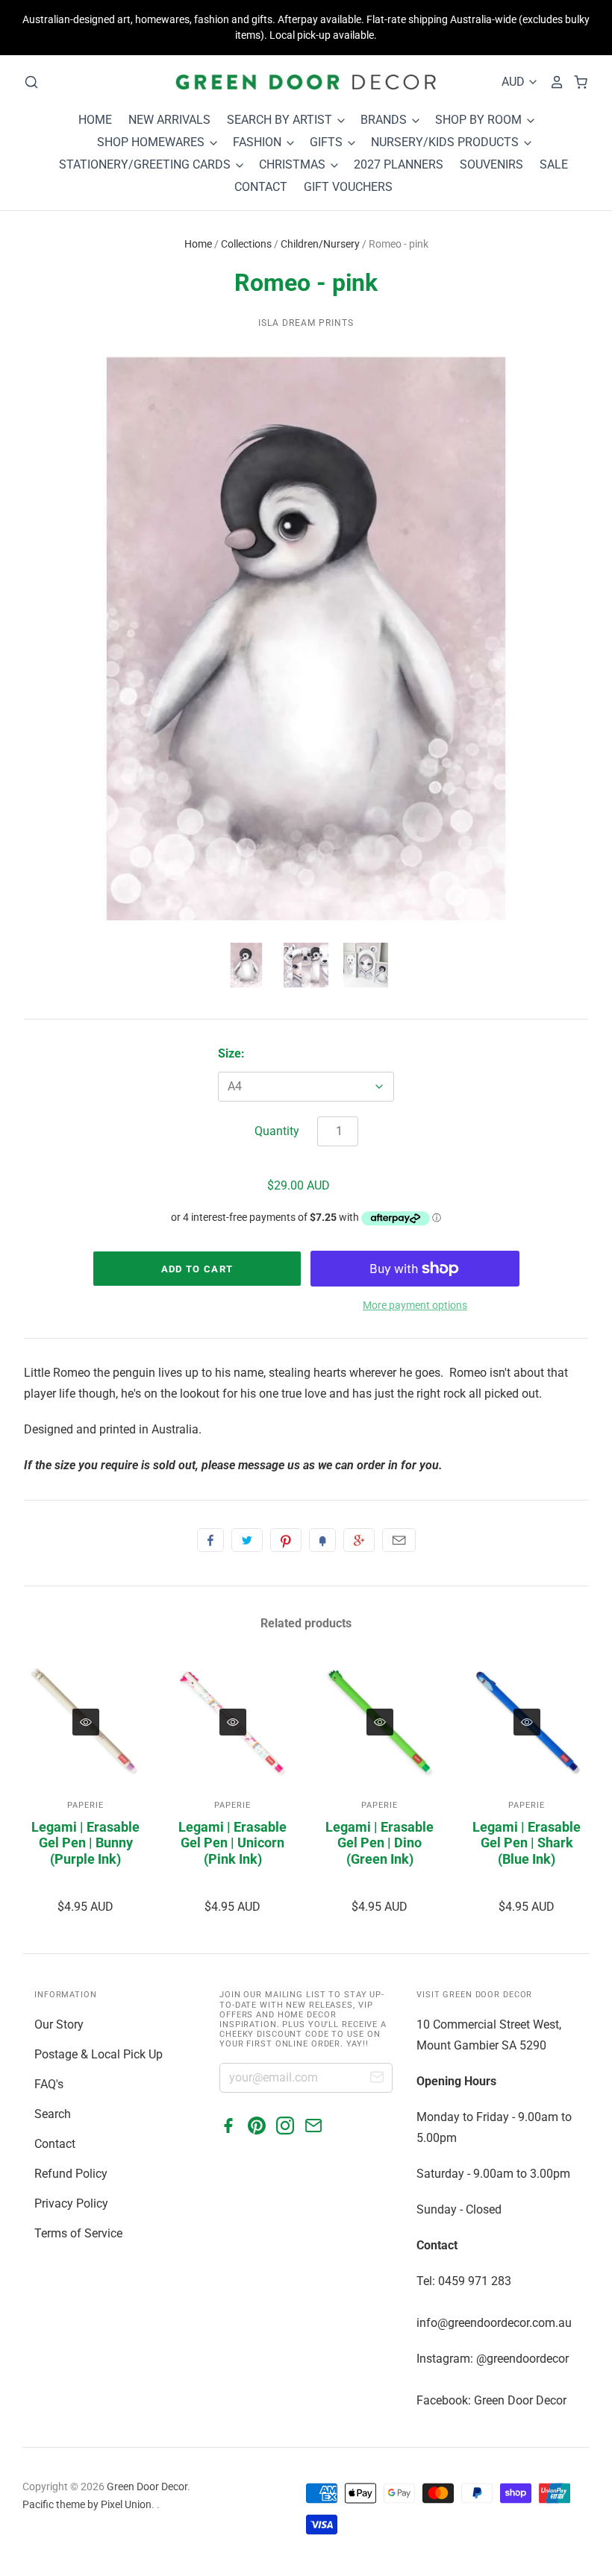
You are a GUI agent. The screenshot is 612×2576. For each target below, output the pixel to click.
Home (198, 244)
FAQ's (49, 2084)
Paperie (85, 1805)
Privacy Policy (71, 2203)
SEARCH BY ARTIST (281, 120)
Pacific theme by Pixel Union (87, 2504)
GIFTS (328, 142)
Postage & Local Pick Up (99, 2054)
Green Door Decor (147, 2487)
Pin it (286, 1540)
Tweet (247, 1540)
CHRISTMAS (294, 164)
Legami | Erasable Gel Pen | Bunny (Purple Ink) (85, 1843)
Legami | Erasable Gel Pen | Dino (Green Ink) (380, 1843)
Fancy (322, 1540)
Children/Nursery (320, 244)
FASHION (259, 142)
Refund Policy (71, 2174)
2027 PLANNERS (399, 164)
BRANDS (385, 120)
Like (210, 1540)
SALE (554, 164)
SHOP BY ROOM (480, 120)
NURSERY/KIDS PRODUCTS (446, 142)
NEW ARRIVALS (169, 120)
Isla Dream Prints (306, 323)
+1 (359, 1540)
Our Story (59, 2024)
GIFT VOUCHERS (348, 187)
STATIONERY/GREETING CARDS (146, 164)
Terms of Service (78, 2233)
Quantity (277, 1131)
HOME (95, 120)
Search (53, 2114)
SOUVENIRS (491, 164)
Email (399, 1540)
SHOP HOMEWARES (152, 142)
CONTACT (261, 187)
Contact (55, 2144)
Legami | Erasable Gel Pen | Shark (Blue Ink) (527, 1843)
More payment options (415, 1305)
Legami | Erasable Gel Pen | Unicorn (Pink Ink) (232, 1843)
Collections (246, 244)
